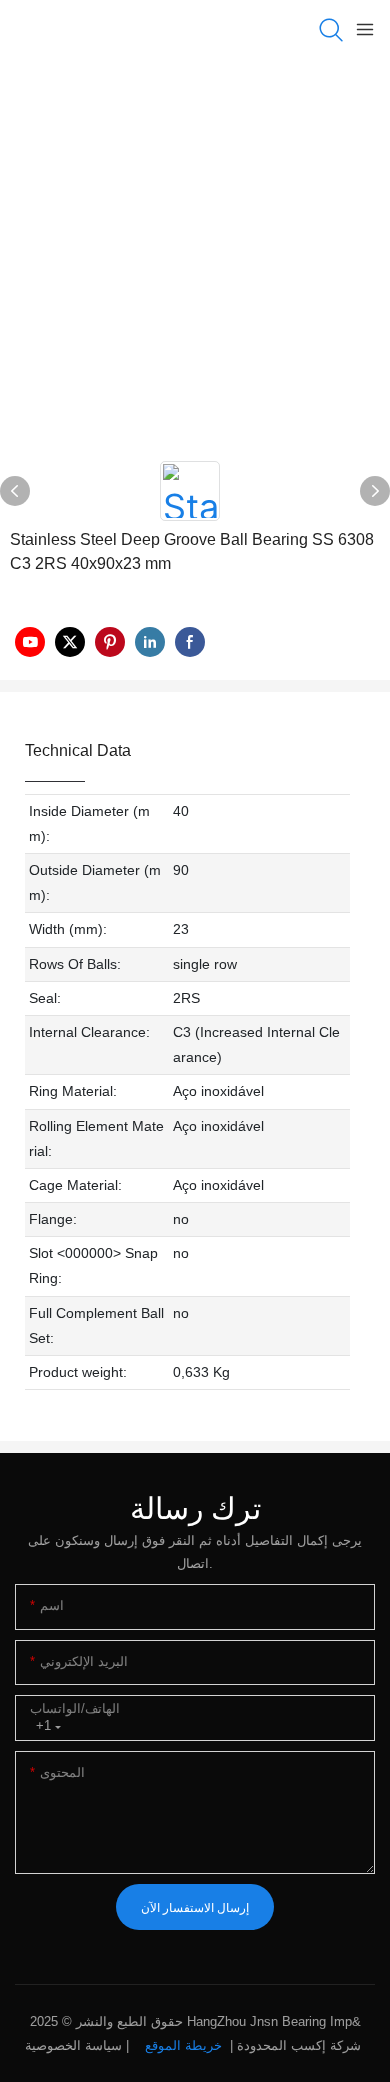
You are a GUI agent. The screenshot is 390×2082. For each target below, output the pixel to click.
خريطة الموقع (183, 2045)
